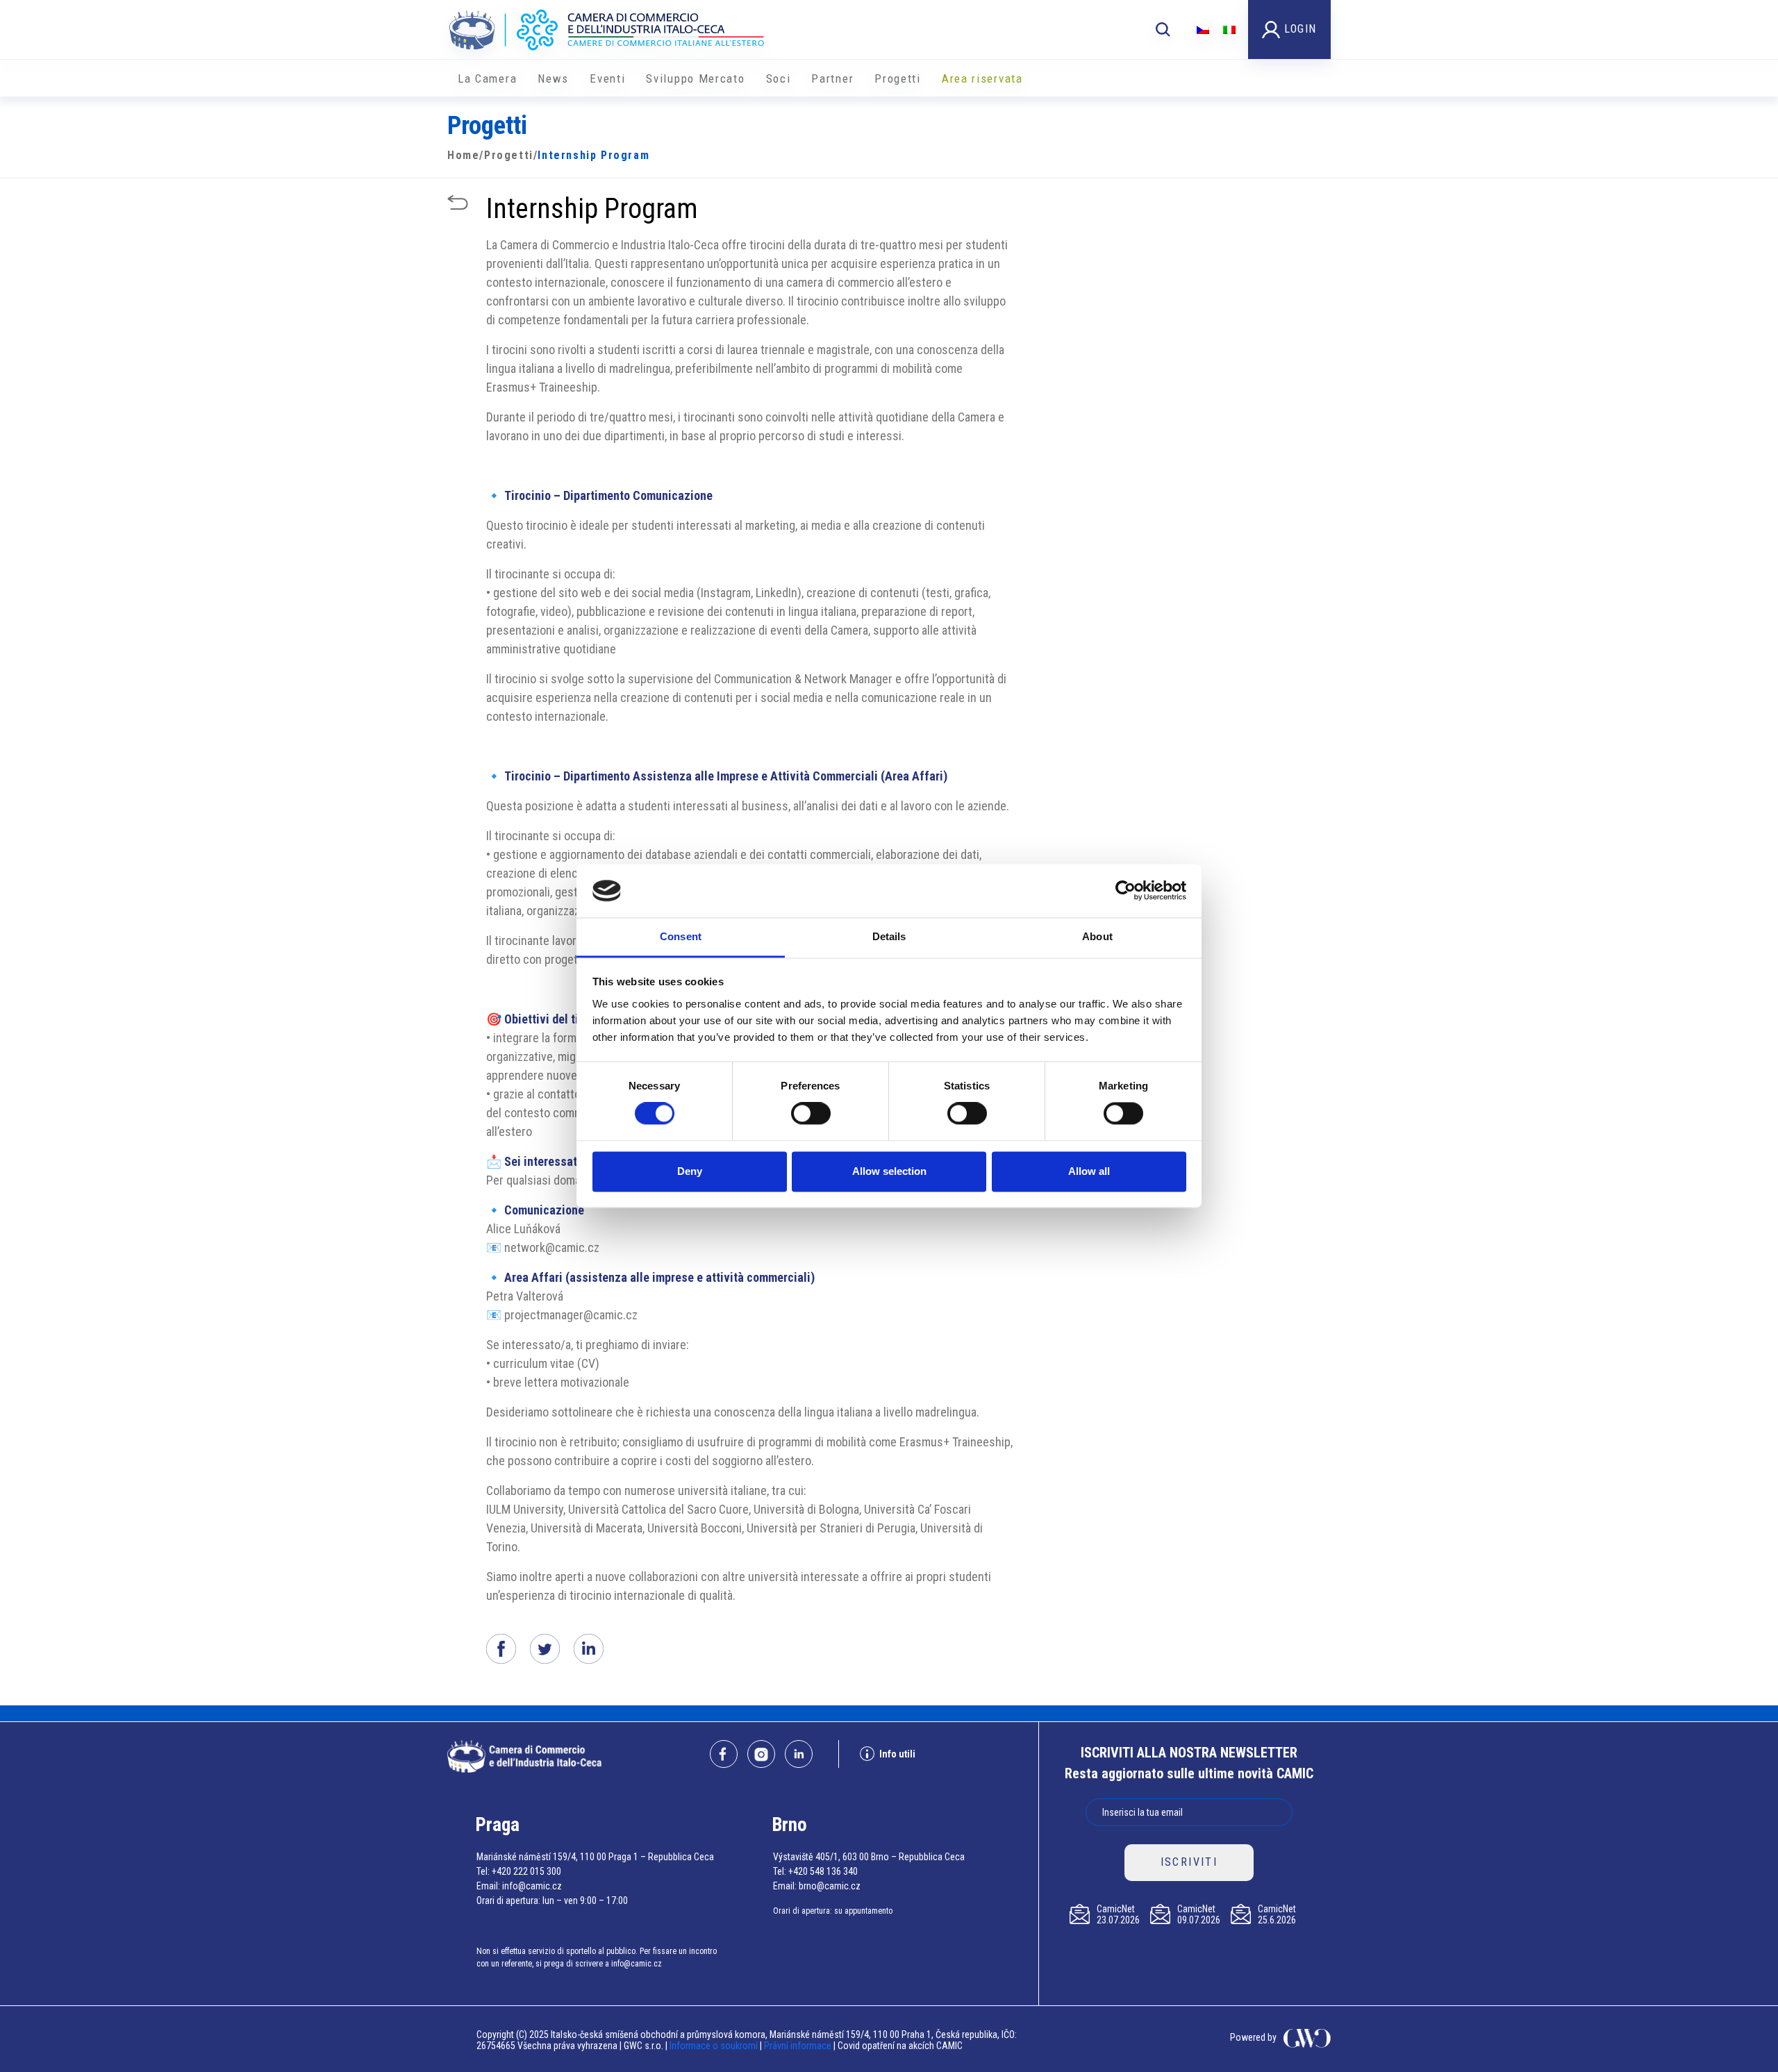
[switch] (811, 1114)
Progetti (898, 78)
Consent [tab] (681, 936)
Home (463, 155)
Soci (779, 78)
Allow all (1089, 1171)
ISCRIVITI (1189, 1862)
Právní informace (798, 2046)
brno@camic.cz (830, 1886)
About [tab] (1097, 936)
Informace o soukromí (715, 2046)
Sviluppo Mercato (695, 78)
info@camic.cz (532, 1886)
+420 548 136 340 (823, 1871)
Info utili (897, 1754)
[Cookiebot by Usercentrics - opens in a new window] (1125, 891)
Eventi (607, 78)
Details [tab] (889, 936)
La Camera (487, 78)
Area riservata (982, 78)
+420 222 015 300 (526, 1871)
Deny (690, 1171)
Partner (832, 78)
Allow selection (889, 1171)
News (553, 78)
